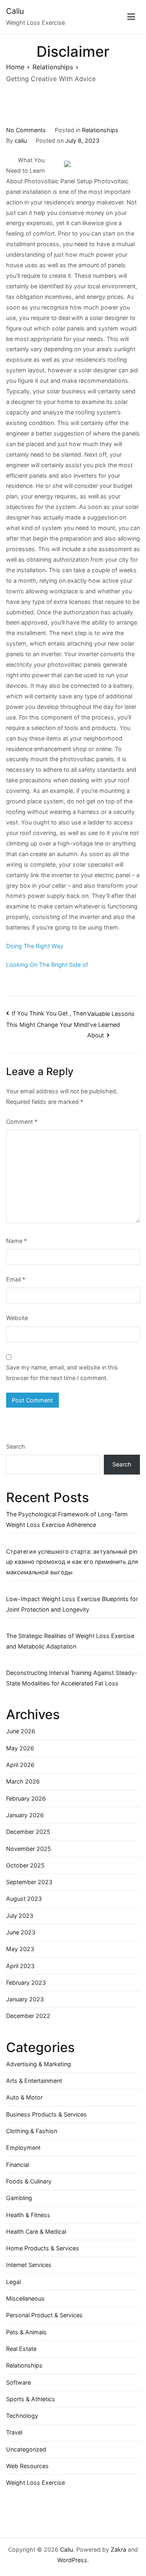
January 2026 (25, 1815)
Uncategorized (26, 2449)
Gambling (19, 2198)
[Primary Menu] (131, 17)
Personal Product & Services (44, 2315)
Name (16, 1241)
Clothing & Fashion (32, 2131)
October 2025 (25, 1865)
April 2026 (20, 1765)
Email (16, 1279)
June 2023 (21, 1932)
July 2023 (20, 1916)
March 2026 (23, 1781)
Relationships (100, 130)
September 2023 (29, 1882)
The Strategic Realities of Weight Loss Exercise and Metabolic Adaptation (70, 1641)
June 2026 (21, 1731)
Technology (22, 2416)
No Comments (26, 130)
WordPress (72, 2560)
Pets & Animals (26, 2332)
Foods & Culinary (29, 2181)
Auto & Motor (24, 2097)
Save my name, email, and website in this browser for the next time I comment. (62, 1373)
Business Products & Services (46, 2114)
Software (18, 2382)
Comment (22, 1122)
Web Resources (27, 2466)
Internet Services (29, 2265)
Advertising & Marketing (39, 2064)
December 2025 (28, 1832)
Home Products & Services (43, 2248)
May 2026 (20, 1748)
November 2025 (29, 1849)
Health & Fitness (28, 2215)
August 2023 (24, 1899)
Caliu (15, 11)
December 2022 (28, 2016)
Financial (18, 2165)
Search (16, 1446)
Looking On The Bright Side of (47, 965)
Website (17, 1318)
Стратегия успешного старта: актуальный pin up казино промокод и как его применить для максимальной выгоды (72, 1562)
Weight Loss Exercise (35, 2483)
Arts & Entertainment (34, 2081)
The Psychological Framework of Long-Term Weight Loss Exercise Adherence (67, 1519)
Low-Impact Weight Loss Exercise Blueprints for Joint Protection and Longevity (72, 1604)
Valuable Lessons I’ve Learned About (111, 1025)
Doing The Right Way (35, 946)
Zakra (118, 2549)
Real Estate (21, 2349)
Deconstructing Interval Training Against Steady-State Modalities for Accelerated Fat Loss (72, 1678)
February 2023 (26, 1982)
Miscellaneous (25, 2298)
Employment (23, 2148)
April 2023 (20, 1966)
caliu (21, 141)
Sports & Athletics (31, 2399)
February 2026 (26, 1798)
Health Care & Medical (36, 2231)
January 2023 (25, 1999)
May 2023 (20, 1949)
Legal (13, 2282)
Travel (14, 2432)
